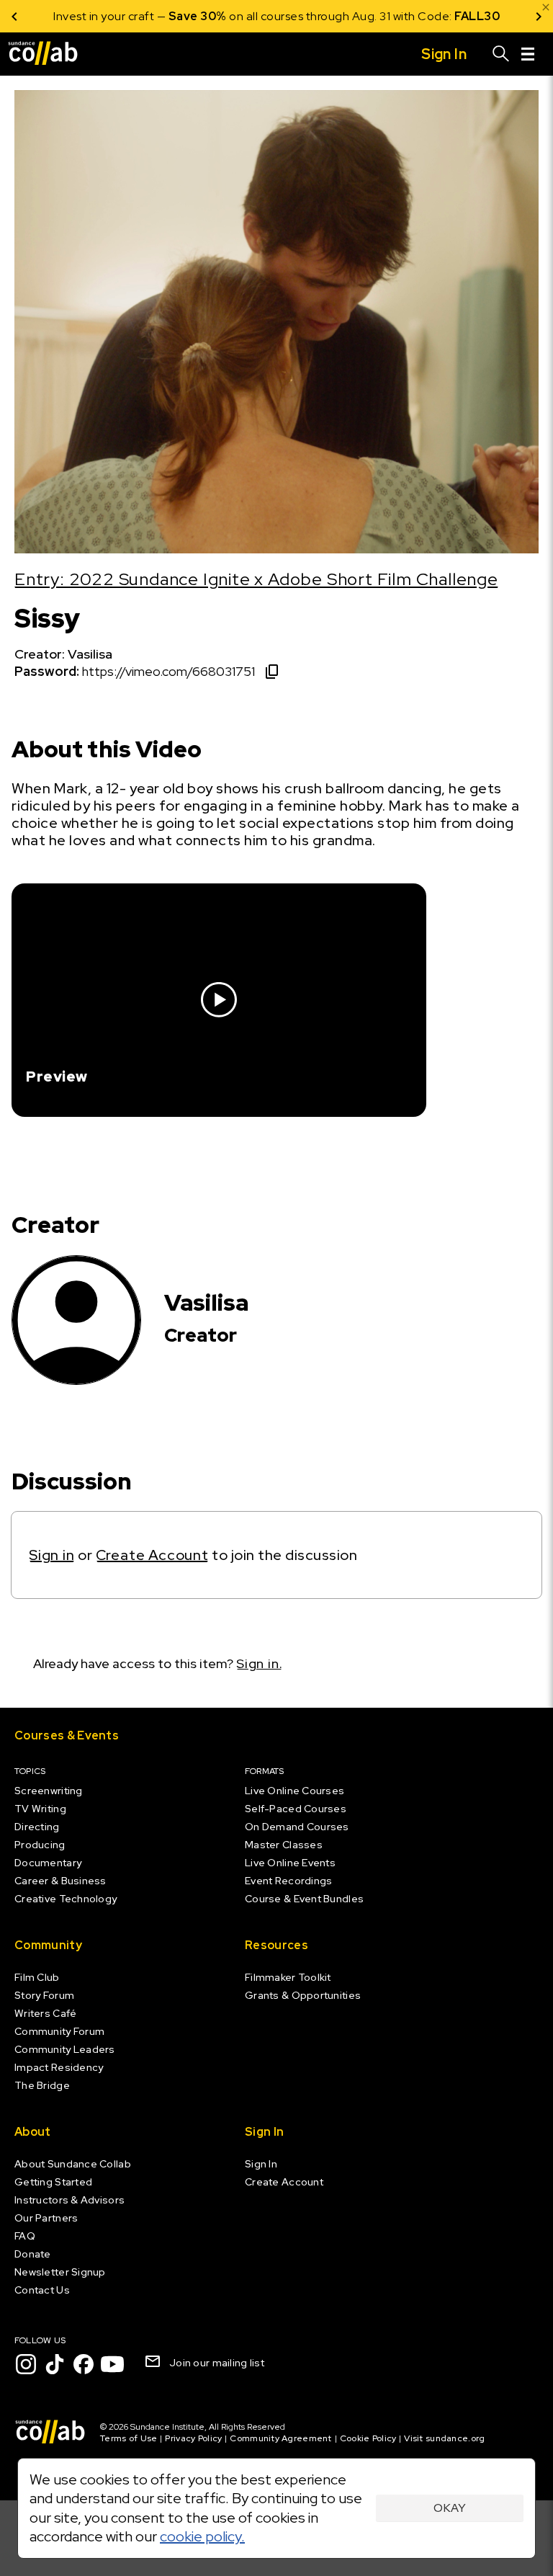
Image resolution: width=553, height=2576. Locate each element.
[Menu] (528, 54)
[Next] (539, 16)
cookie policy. (202, 2536)
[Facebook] (84, 2364)
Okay (450, 2508)
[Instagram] (26, 2364)
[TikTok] (55, 2364)
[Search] (501, 54)
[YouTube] (112, 2364)
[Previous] (14, 16)
